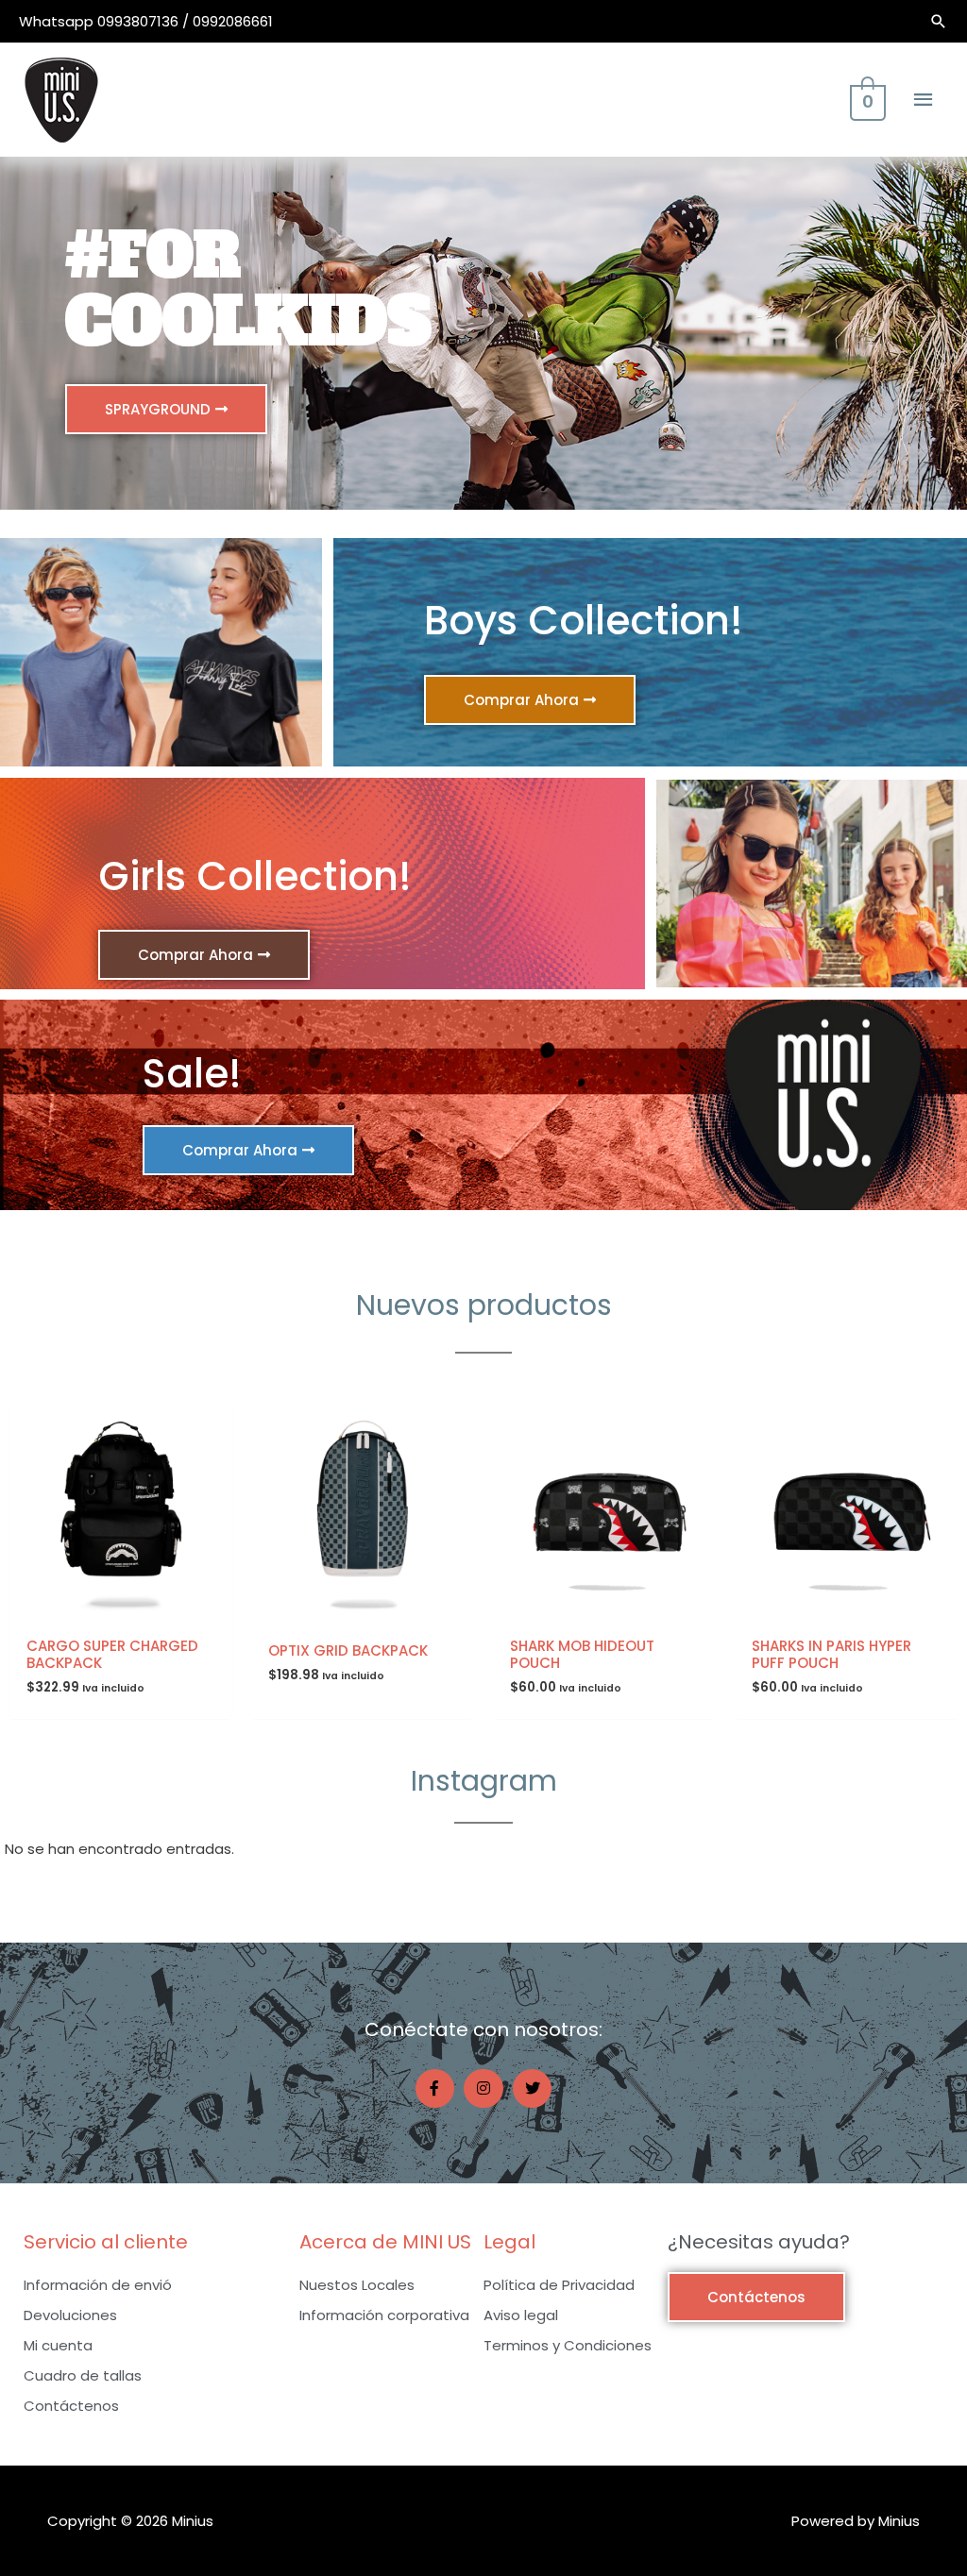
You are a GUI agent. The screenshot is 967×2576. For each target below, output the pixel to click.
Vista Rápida (121, 1611)
